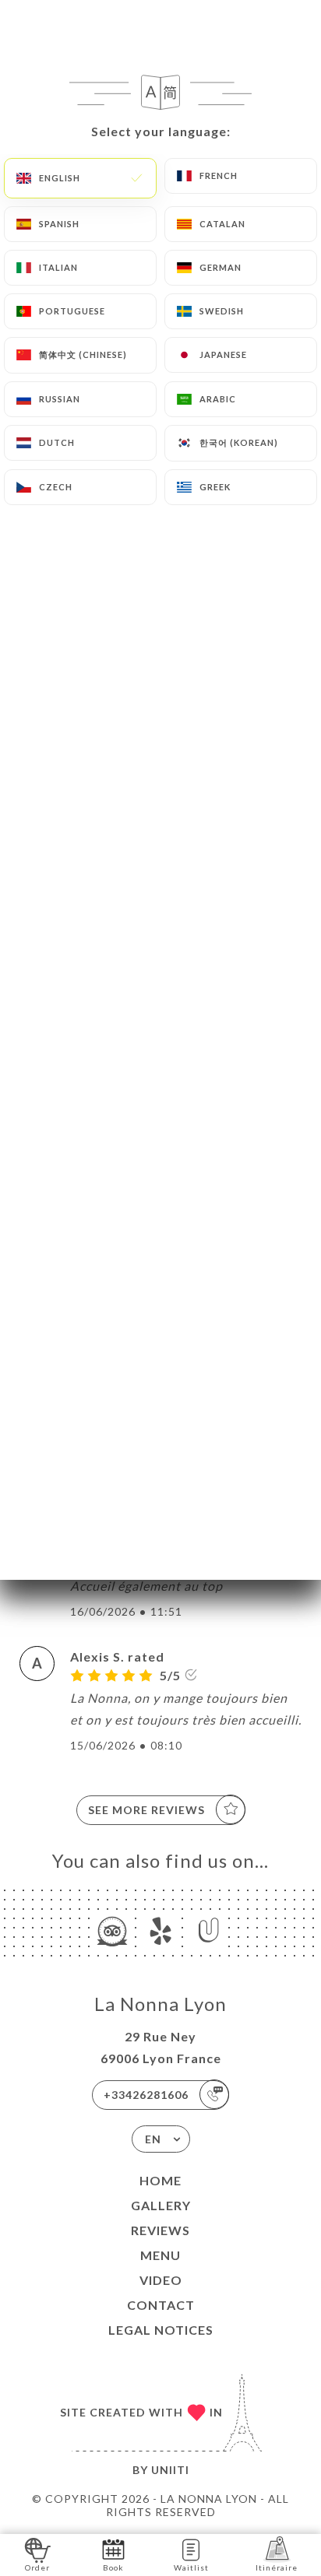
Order (37, 2567)
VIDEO (161, 2280)
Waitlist (191, 2567)
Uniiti (170, 2470)
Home (160, 2180)
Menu (160, 2255)
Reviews (160, 2230)
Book (113, 2567)
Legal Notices (161, 2330)
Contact (161, 2305)
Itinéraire (277, 2567)
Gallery (161, 2205)
